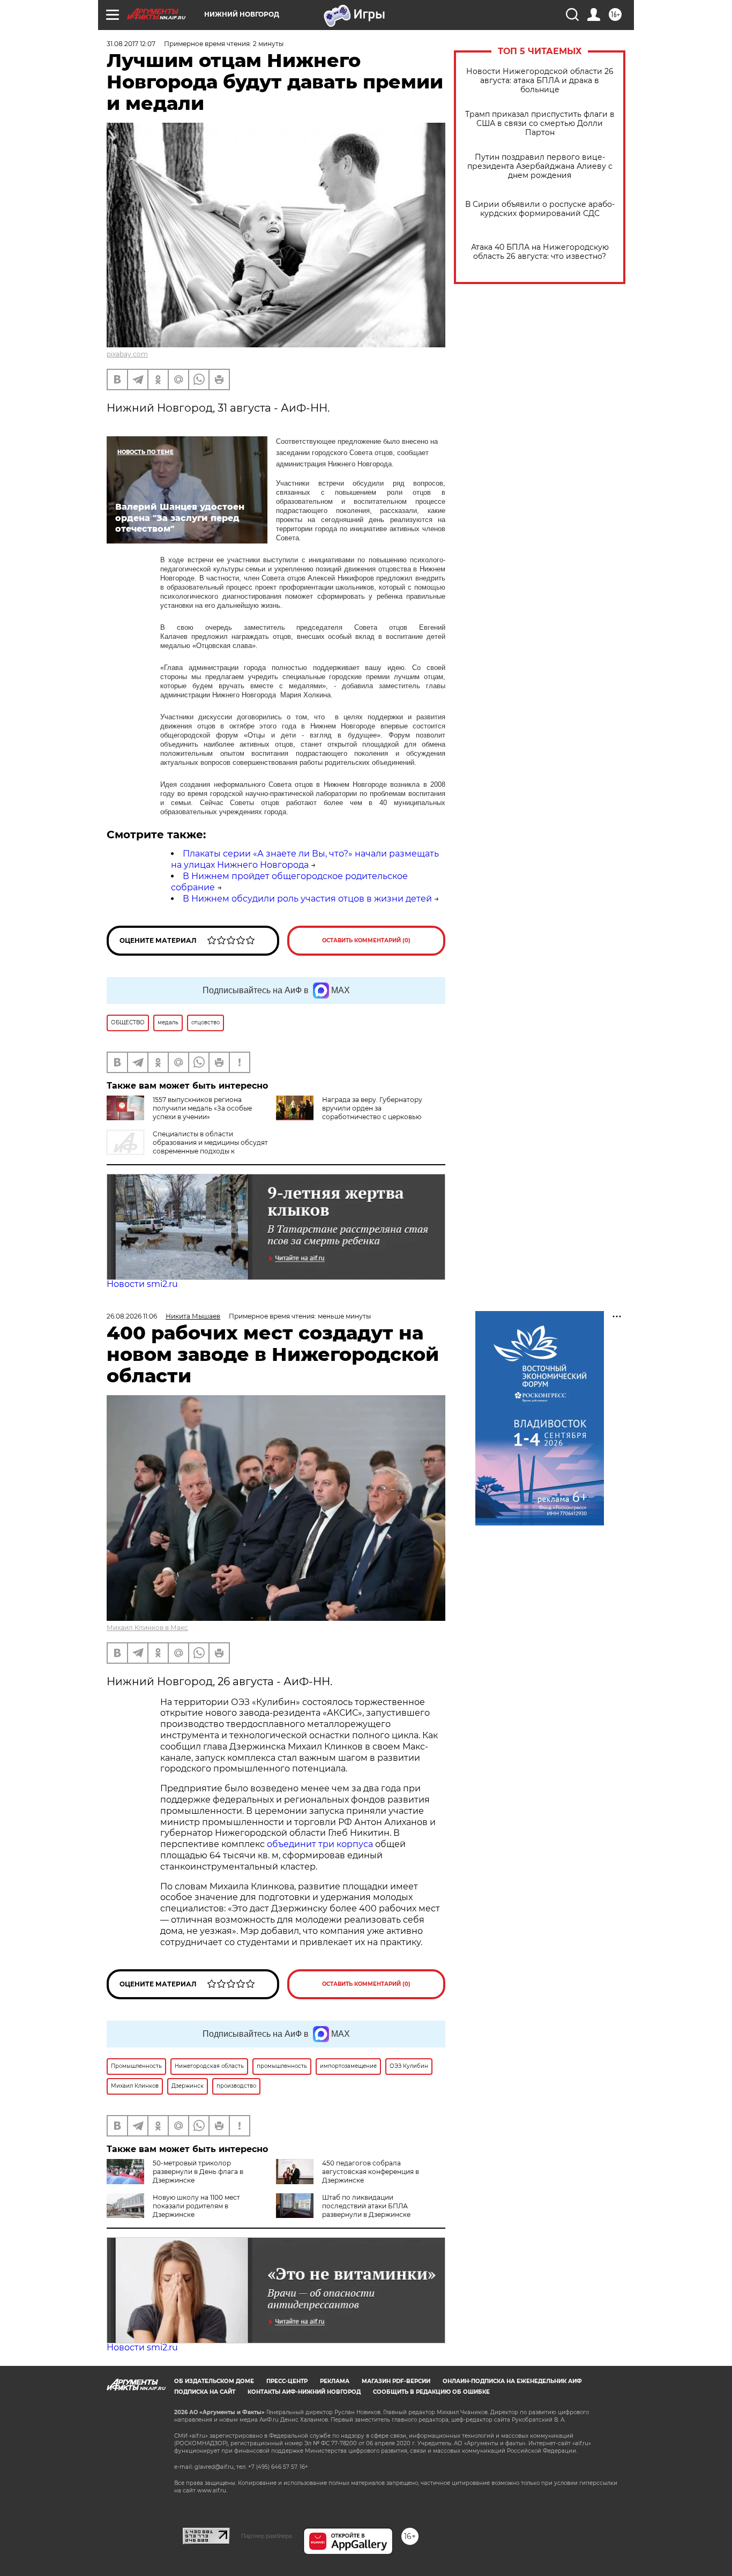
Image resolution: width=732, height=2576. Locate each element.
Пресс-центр (287, 2381)
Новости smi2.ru (142, 1284)
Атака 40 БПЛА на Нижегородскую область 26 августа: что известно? (540, 252)
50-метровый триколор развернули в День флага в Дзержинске (198, 2172)
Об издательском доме (214, 2381)
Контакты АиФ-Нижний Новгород (304, 2392)
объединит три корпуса (320, 1844)
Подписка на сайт (205, 2392)
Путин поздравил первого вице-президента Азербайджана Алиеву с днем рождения (540, 166)
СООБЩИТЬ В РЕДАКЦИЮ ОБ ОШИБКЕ (431, 2392)
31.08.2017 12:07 (131, 44)
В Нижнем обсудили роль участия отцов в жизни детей (307, 899)
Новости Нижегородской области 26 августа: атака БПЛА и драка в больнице (540, 81)
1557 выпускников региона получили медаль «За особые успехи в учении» (202, 1108)
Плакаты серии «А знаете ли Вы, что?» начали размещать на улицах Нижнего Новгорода (305, 859)
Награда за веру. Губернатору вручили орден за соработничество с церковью (372, 1108)
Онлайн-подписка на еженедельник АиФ (512, 2381)
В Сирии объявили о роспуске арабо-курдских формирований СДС (540, 209)
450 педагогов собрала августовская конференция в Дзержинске (371, 2172)
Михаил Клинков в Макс (147, 1628)
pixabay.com (127, 354)
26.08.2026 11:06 (132, 1316)
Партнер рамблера (267, 2536)
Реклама (335, 2381)
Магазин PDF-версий (396, 2381)
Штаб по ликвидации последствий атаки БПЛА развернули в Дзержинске (366, 2206)
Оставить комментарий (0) (366, 940)
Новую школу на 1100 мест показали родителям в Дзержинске (196, 2206)
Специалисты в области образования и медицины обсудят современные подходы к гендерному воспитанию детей (187, 1147)
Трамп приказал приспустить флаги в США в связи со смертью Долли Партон (540, 124)
